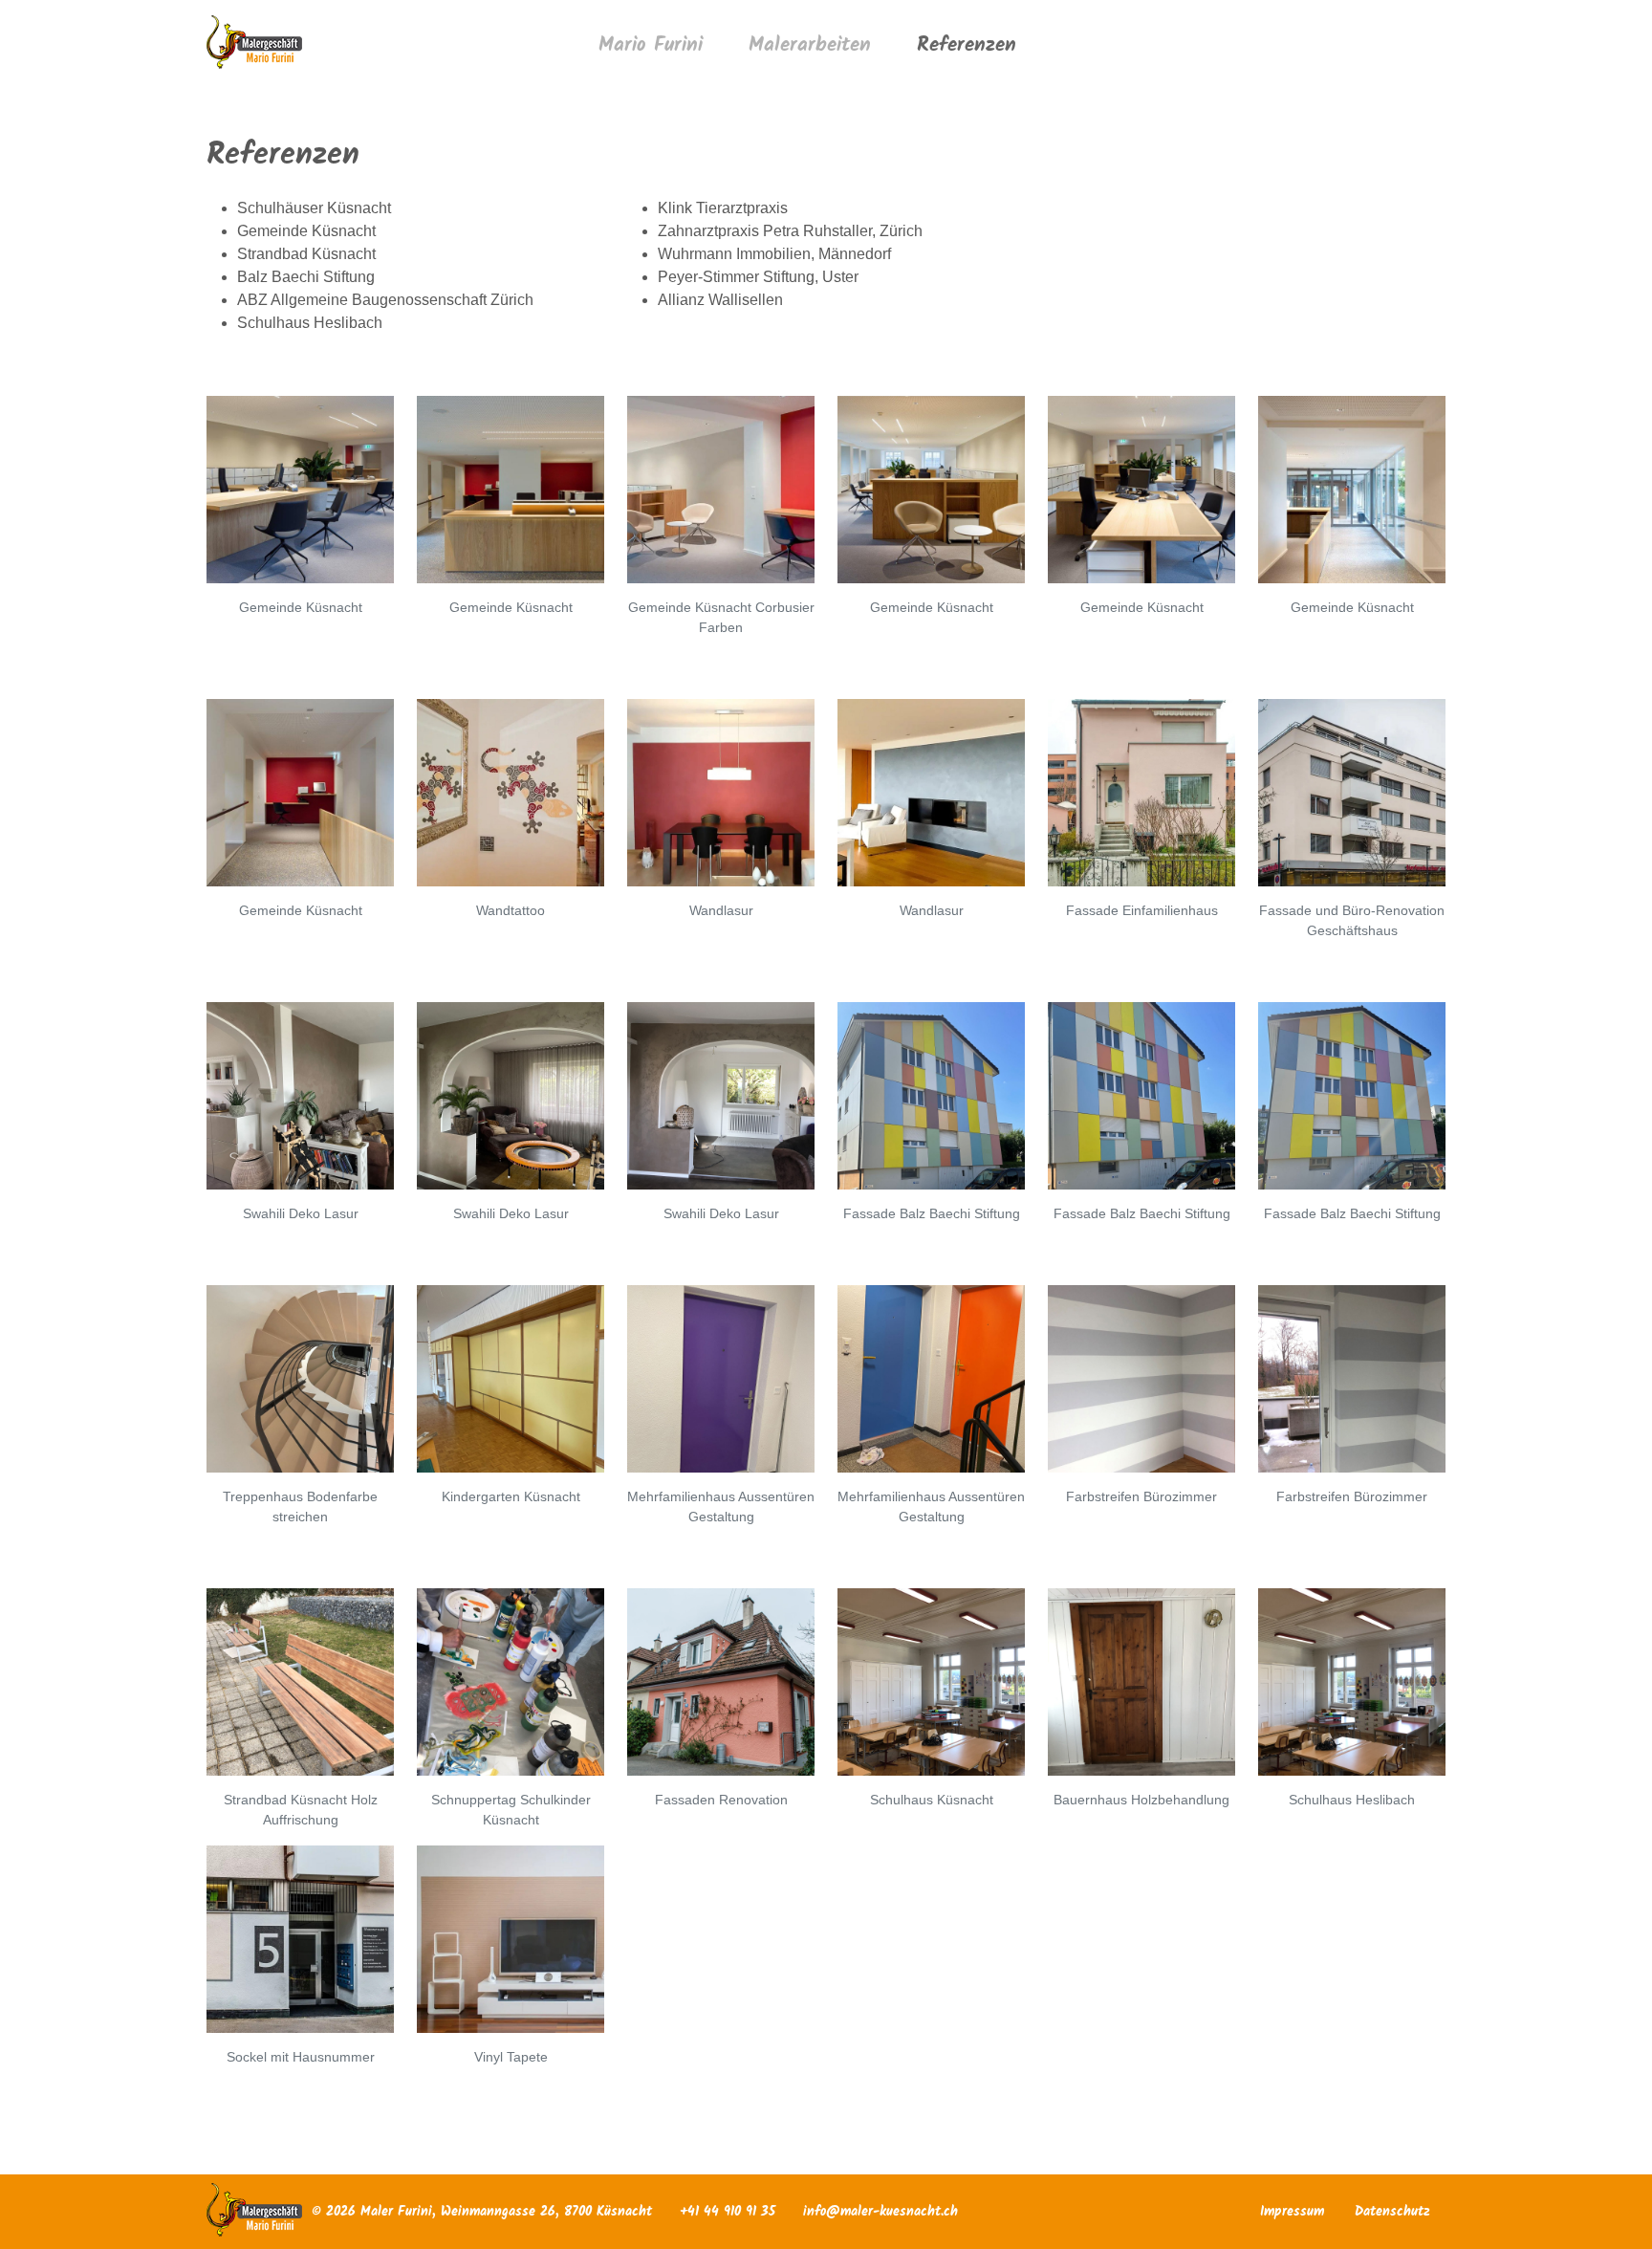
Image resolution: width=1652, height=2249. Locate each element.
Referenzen (967, 45)
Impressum (1292, 2212)
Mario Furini (651, 45)
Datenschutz (1392, 2212)
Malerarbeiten (810, 45)
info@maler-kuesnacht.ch (880, 2212)
